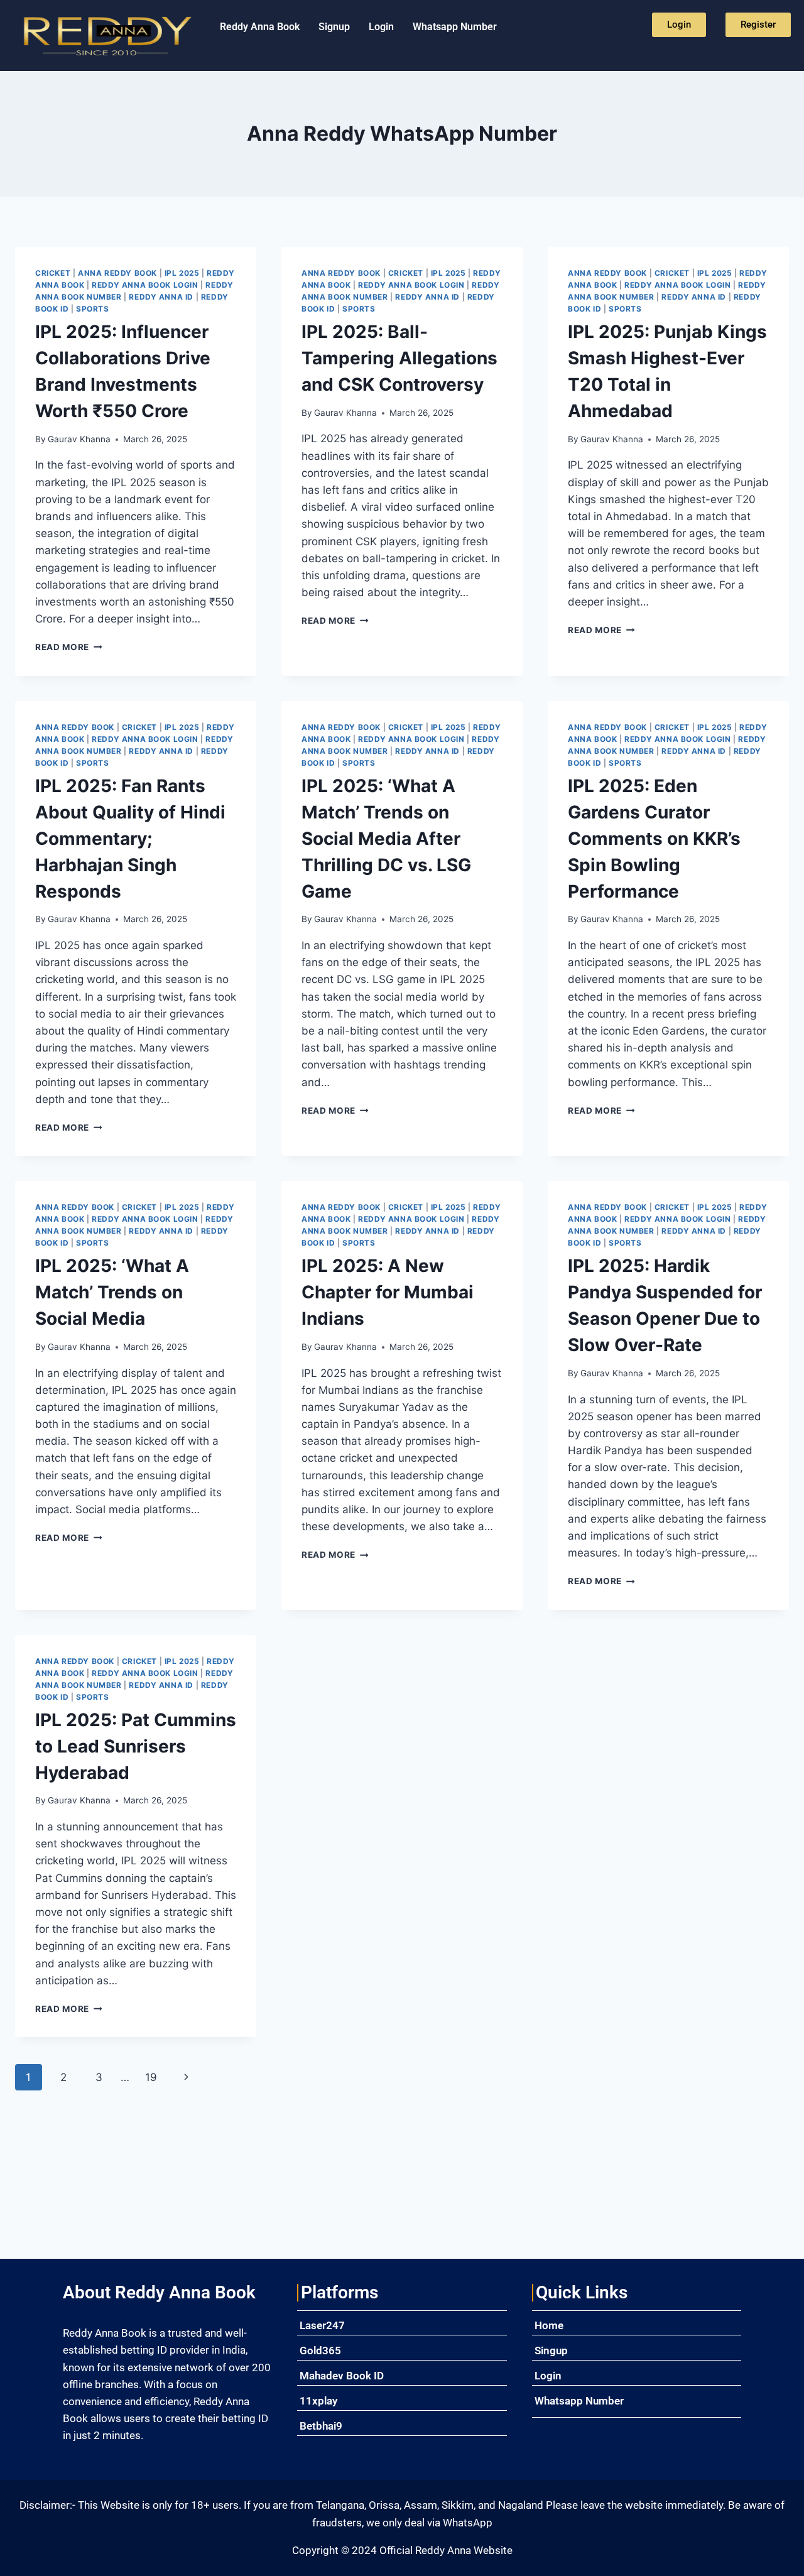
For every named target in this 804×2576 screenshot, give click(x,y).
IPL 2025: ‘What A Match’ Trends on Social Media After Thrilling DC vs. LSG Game (386, 839)
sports (93, 309)
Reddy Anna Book (260, 27)
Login (381, 27)
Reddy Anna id (161, 297)
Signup (334, 27)
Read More (69, 647)
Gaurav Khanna (79, 439)
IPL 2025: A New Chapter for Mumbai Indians (388, 1292)
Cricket (53, 273)
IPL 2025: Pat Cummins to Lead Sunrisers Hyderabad (136, 1746)
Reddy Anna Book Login (145, 285)
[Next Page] (187, 2077)
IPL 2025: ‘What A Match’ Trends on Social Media (112, 1292)
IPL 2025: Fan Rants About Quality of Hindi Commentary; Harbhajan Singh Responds (130, 839)
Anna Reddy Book (117, 273)
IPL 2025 (182, 273)
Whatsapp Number (455, 27)
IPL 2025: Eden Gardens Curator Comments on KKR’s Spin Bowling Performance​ (654, 839)
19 (151, 2077)
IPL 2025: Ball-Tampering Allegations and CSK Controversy (399, 358)
